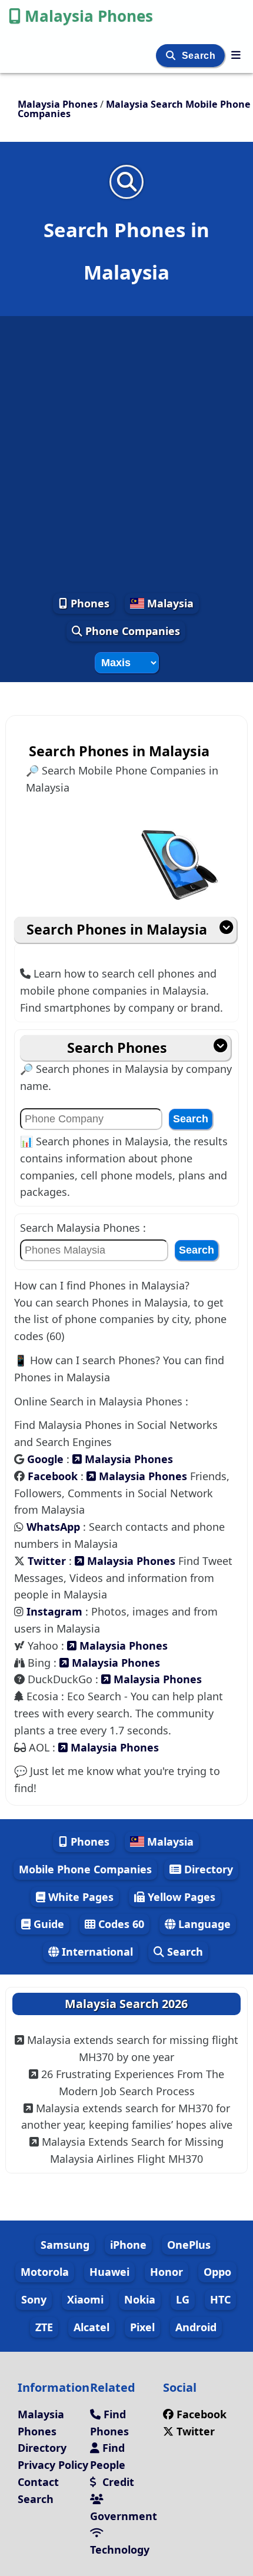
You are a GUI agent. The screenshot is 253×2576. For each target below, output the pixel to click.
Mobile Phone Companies (85, 1869)
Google (47, 1459)
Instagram (56, 1611)
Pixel (142, 2327)
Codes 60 (120, 1924)
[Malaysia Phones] (236, 55)
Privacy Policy (53, 2465)
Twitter (48, 1561)
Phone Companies (131, 631)
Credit (117, 2482)
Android (196, 2327)
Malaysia (169, 603)
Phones (89, 603)
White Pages (79, 1897)
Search (200, 56)
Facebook (54, 1476)
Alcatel (91, 2327)
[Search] (172, 56)
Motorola (45, 2272)
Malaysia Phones (89, 16)
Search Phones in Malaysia (117, 929)
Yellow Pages (180, 1897)
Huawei (109, 2272)
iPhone (128, 2245)
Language (203, 1924)
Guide (47, 1924)
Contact (38, 2482)
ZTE (44, 2327)
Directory (207, 1869)
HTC (220, 2299)
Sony (34, 2299)
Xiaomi (85, 2299)
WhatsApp (55, 1527)
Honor (167, 2272)
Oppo (217, 2272)
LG (183, 2299)
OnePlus (189, 2245)
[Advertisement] (126, 454)
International (96, 1952)
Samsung (65, 2245)
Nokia (140, 2299)
